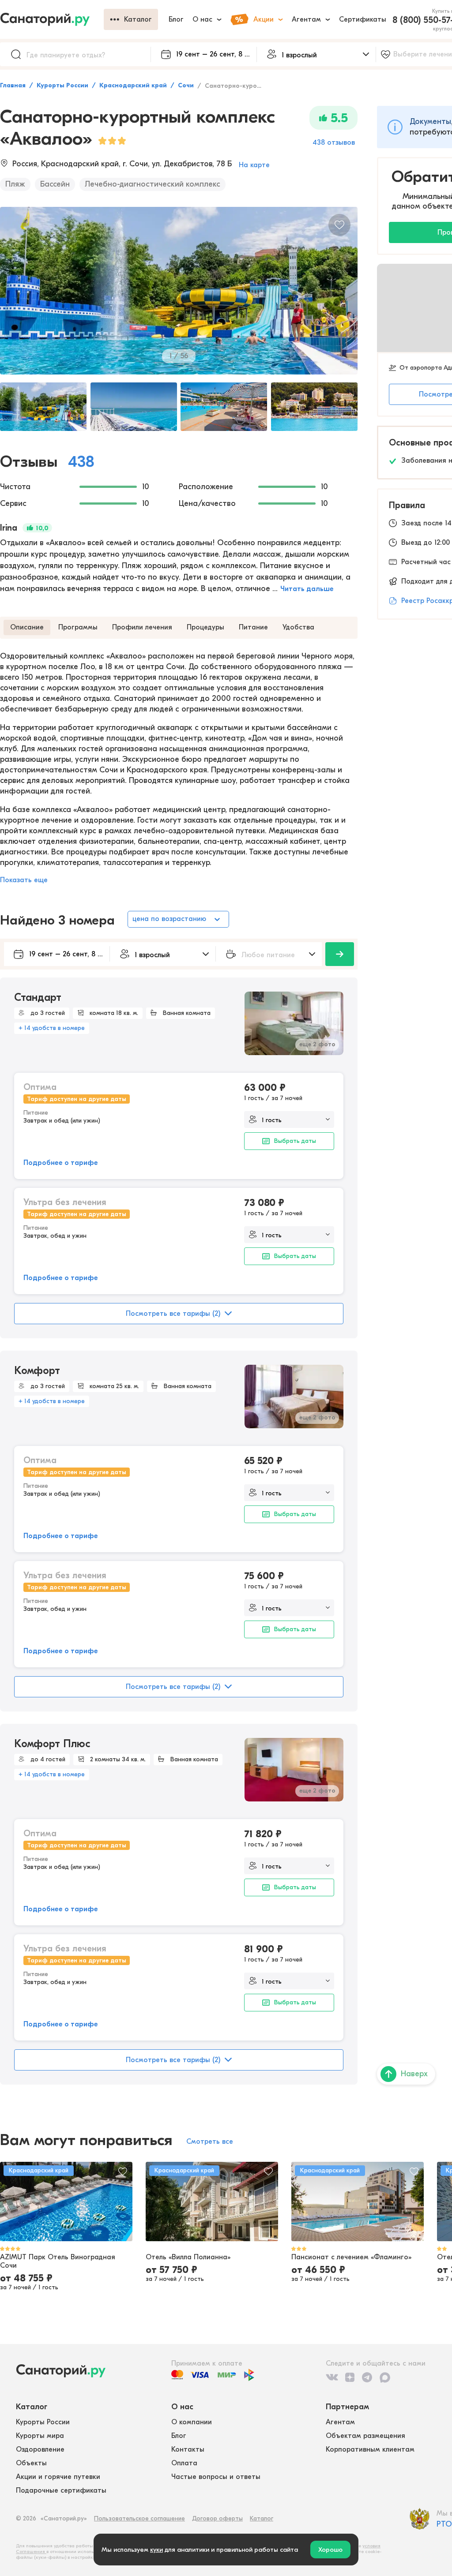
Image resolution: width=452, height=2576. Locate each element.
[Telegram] (367, 2378)
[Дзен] (350, 2378)
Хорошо (330, 2550)
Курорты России (62, 85)
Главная (13, 85)
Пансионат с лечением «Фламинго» (351, 2257)
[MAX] (385, 2378)
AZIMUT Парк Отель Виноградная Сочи (58, 2261)
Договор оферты (217, 2518)
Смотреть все (210, 2142)
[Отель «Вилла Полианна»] (212, 2202)
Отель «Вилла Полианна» (188, 2257)
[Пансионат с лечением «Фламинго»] (358, 2202)
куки (156, 2550)
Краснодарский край (133, 85)
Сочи (186, 85)
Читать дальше (307, 589)
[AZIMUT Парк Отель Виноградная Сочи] (66, 2202)
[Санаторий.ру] (52, 19)
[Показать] (340, 954)
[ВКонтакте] (332, 2378)
